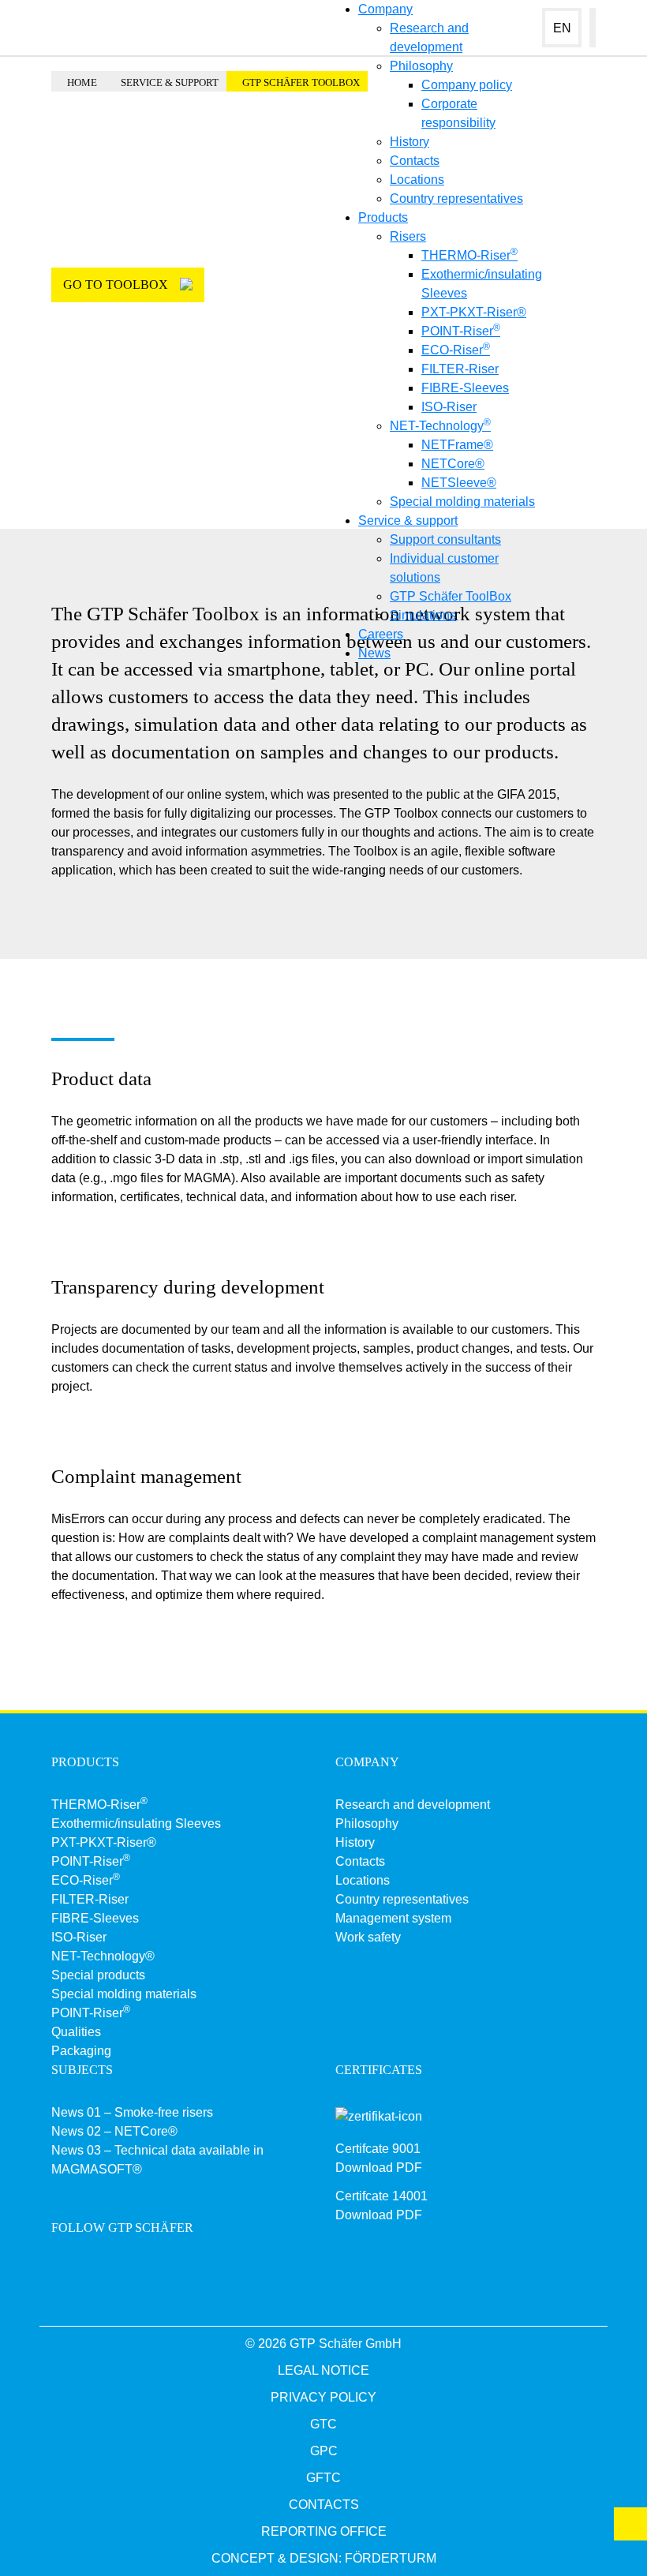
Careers (381, 634)
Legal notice (323, 2370)
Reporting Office (324, 2531)
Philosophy (421, 66)
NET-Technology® (103, 1956)
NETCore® (453, 464)
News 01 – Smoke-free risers (132, 2112)
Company (385, 9)
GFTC (323, 2478)
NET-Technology (440, 426)
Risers (408, 236)
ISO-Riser (449, 407)
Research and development (413, 1805)
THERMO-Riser (469, 255)
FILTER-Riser (460, 369)
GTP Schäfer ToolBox (451, 596)
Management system (393, 1918)
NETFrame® (457, 445)
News (374, 653)
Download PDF (379, 2168)
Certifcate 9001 (378, 2149)
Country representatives (456, 198)
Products (383, 217)
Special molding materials (462, 502)
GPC (324, 2451)
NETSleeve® (459, 483)
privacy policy (323, 2397)
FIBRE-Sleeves (465, 388)
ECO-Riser (456, 350)
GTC (323, 2424)
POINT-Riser (461, 331)
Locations (417, 180)
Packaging (81, 2051)
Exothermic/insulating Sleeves (136, 1823)
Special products (98, 1975)
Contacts (415, 161)
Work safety (368, 1937)
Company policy (467, 85)
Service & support (408, 520)
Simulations (423, 615)
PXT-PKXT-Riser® (474, 312)
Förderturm (391, 2558)
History (410, 142)
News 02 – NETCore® (114, 2131)
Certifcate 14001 (381, 2196)
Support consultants (445, 539)
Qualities (76, 2032)
